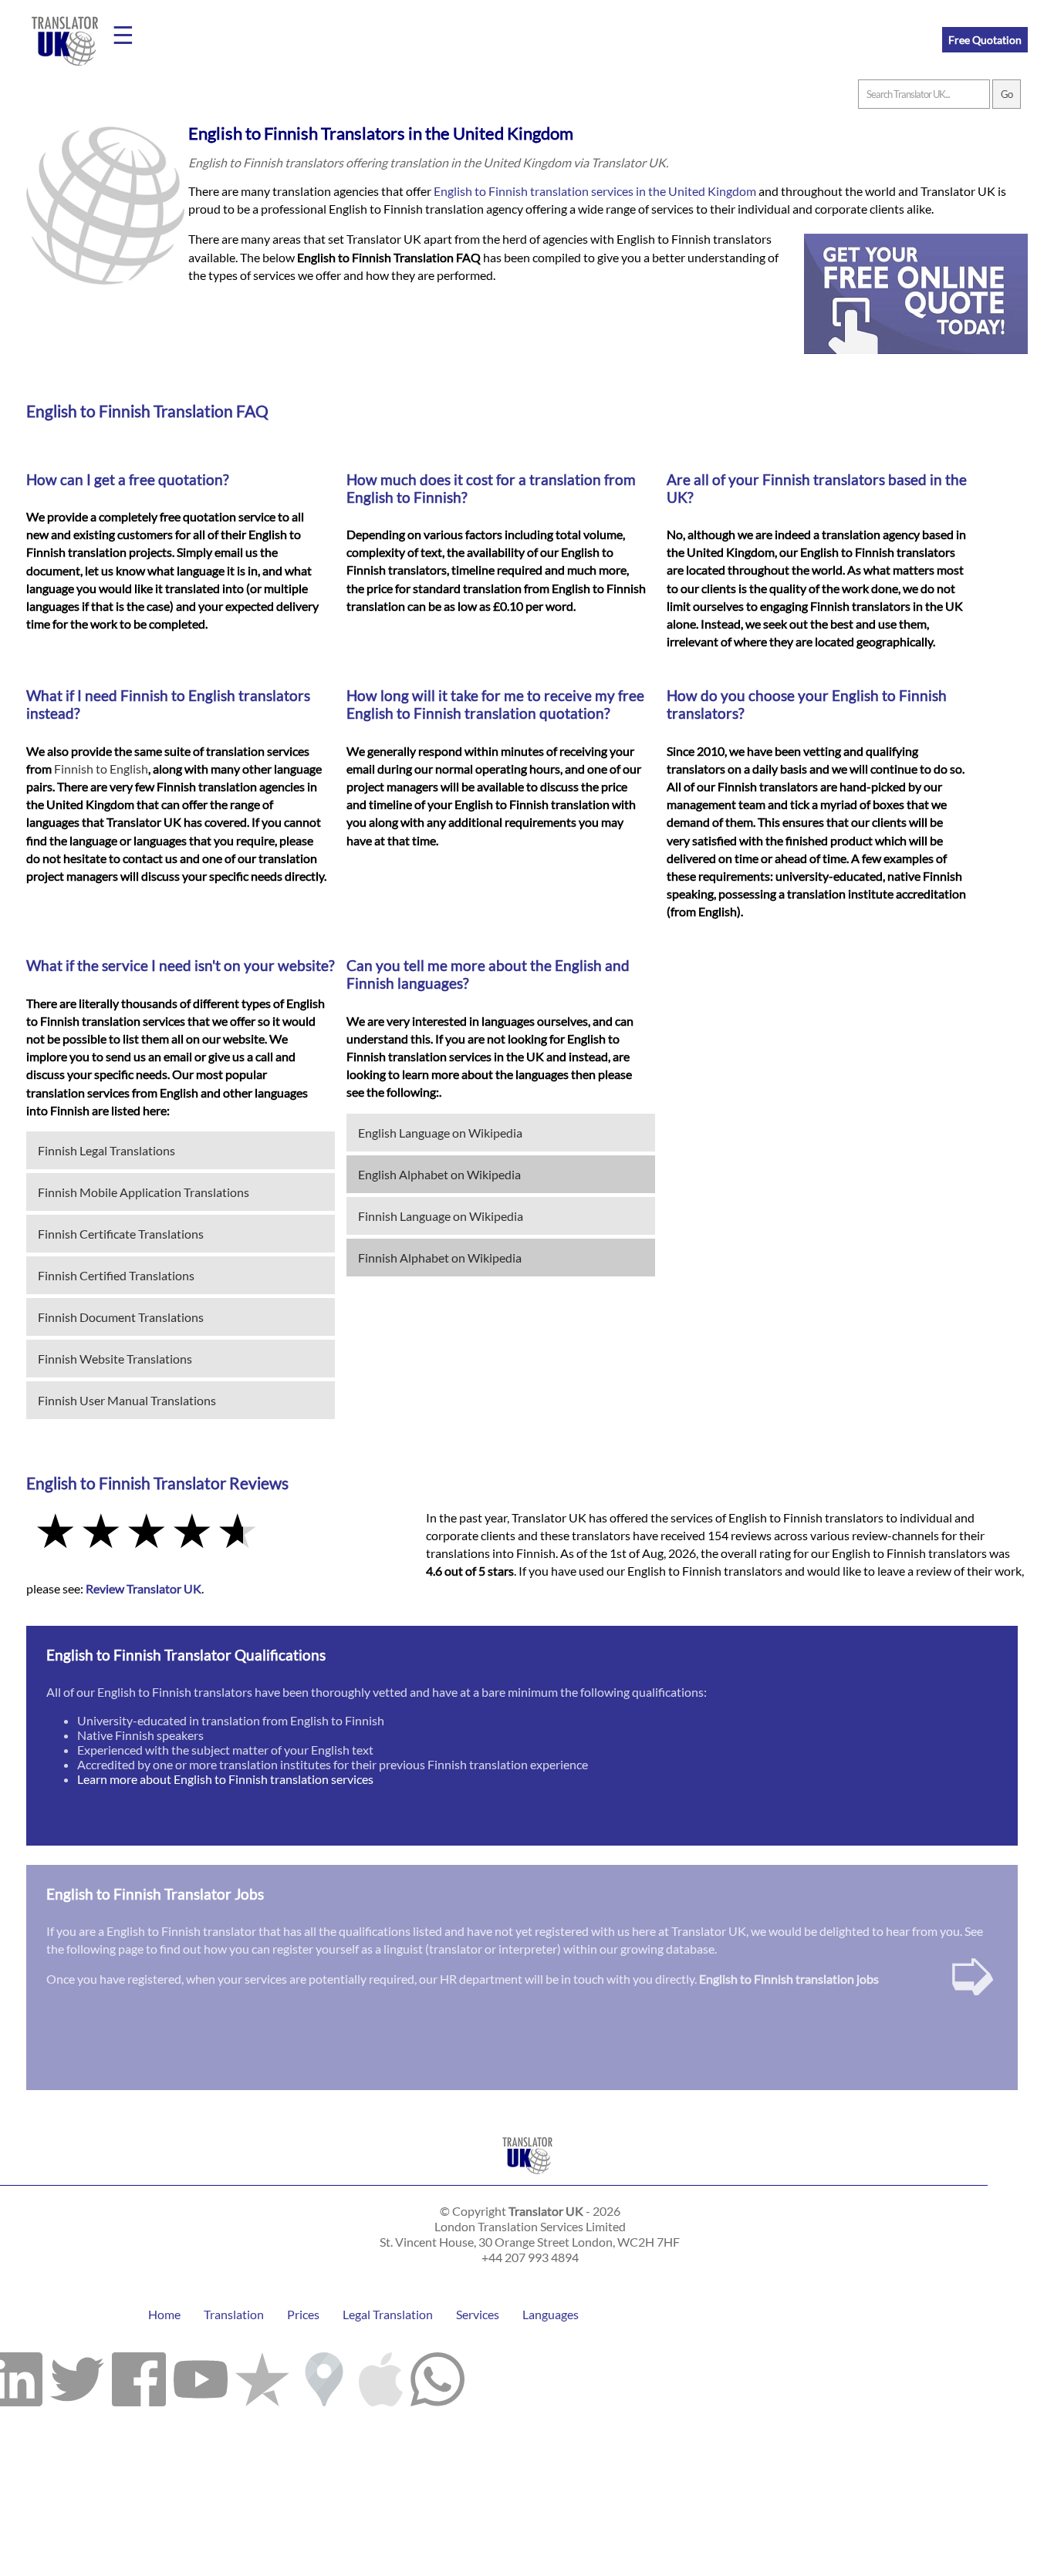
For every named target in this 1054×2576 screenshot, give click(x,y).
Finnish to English (101, 769)
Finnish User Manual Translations (127, 1400)
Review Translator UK (144, 1588)
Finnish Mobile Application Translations (144, 1192)
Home (164, 2314)
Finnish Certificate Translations (121, 1234)
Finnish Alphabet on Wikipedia (440, 1258)
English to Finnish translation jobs (789, 1979)
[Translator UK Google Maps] (324, 2375)
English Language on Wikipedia (440, 1133)
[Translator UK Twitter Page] (77, 2375)
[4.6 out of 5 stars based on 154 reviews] (215, 1532)
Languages (551, 2314)
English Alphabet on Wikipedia (439, 1174)
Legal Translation (388, 2314)
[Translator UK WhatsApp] (437, 2375)
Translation (234, 2314)
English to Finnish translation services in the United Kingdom (595, 191)
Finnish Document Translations (121, 1317)
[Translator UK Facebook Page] (139, 2375)
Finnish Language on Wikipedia (441, 1216)
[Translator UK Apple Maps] (381, 2375)
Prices (303, 2314)
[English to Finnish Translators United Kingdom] (527, 2178)
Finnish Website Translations (115, 1359)
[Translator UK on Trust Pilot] (262, 2375)
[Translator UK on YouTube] (201, 2375)
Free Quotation (985, 40)
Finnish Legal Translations (106, 1150)
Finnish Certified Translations (116, 1275)
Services (478, 2314)
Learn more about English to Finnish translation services (225, 1779)
